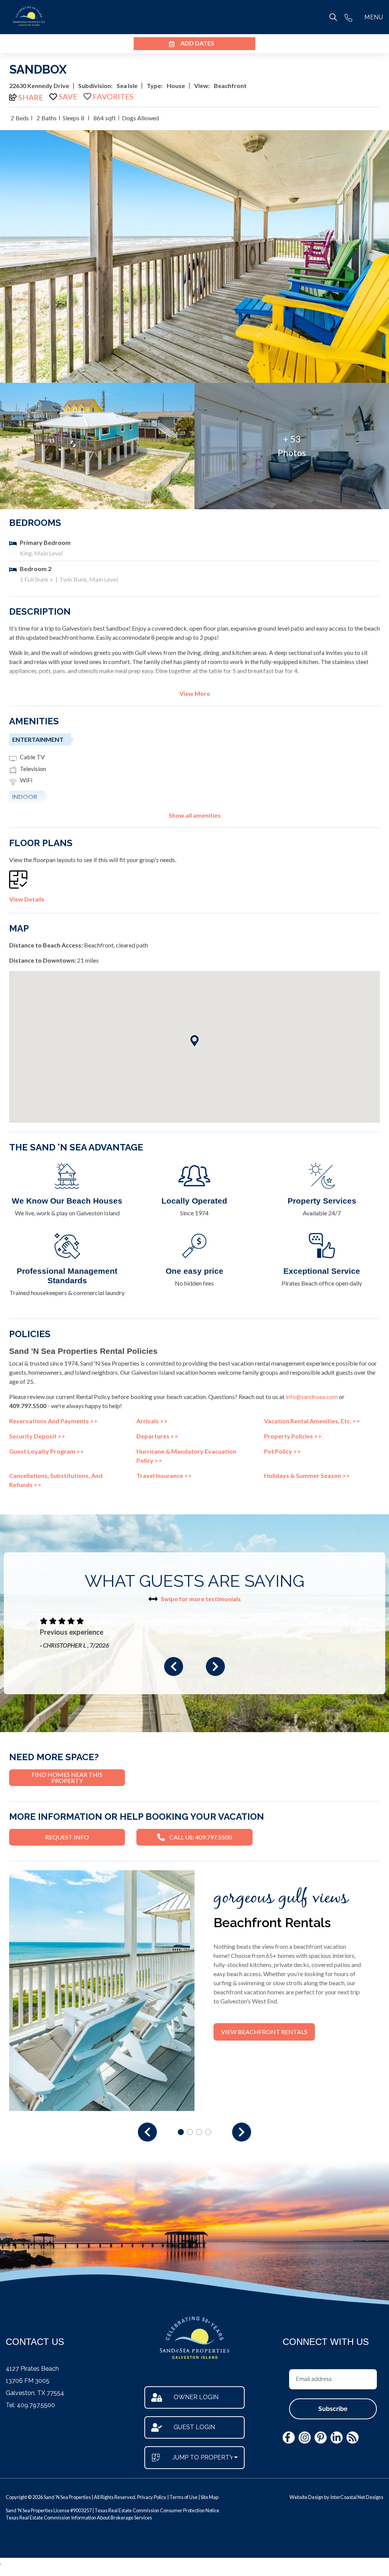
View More (195, 694)
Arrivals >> (152, 1421)
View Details (27, 899)
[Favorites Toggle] (109, 96)
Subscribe (333, 2409)
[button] (174, 1666)
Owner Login (196, 2397)
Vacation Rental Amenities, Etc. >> (312, 1421)
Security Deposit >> (37, 1436)
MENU (374, 17)
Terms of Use (183, 2497)
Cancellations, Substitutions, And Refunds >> (56, 1480)
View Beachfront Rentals (264, 2032)
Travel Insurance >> (164, 1475)
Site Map (210, 2497)
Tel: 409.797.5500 (30, 2405)
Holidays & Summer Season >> (307, 1475)
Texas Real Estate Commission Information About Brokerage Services (79, 2518)
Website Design (306, 2497)
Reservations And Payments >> (53, 1421)
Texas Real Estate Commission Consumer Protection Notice (157, 2510)
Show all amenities (195, 815)
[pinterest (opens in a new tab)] (321, 2438)
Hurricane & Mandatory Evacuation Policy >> (186, 1456)
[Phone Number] (348, 17)
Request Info (67, 1837)
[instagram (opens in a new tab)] (305, 2438)
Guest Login (194, 2427)
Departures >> (157, 1436)
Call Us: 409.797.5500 (201, 1837)
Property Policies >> (293, 1436)
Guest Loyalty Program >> (47, 1451)
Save (68, 96)
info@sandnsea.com (312, 1397)
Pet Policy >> (282, 1451)
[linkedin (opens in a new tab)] (337, 2438)
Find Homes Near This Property (67, 1777)
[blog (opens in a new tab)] (353, 2438)
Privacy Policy (152, 2497)
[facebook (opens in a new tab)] (289, 2438)
